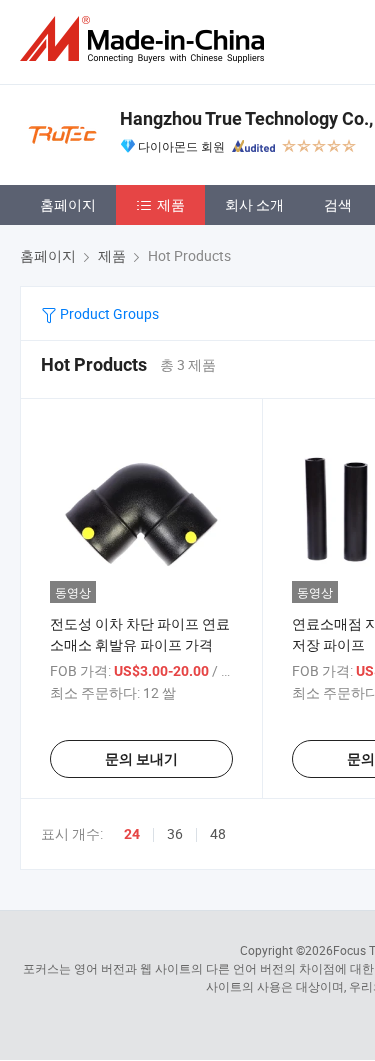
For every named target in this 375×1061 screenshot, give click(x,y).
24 (132, 834)
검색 (338, 204)
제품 (171, 204)
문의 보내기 (141, 759)
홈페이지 (68, 204)
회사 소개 (254, 204)
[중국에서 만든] (146, 39)
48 (218, 833)
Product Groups (108, 313)
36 (175, 833)
